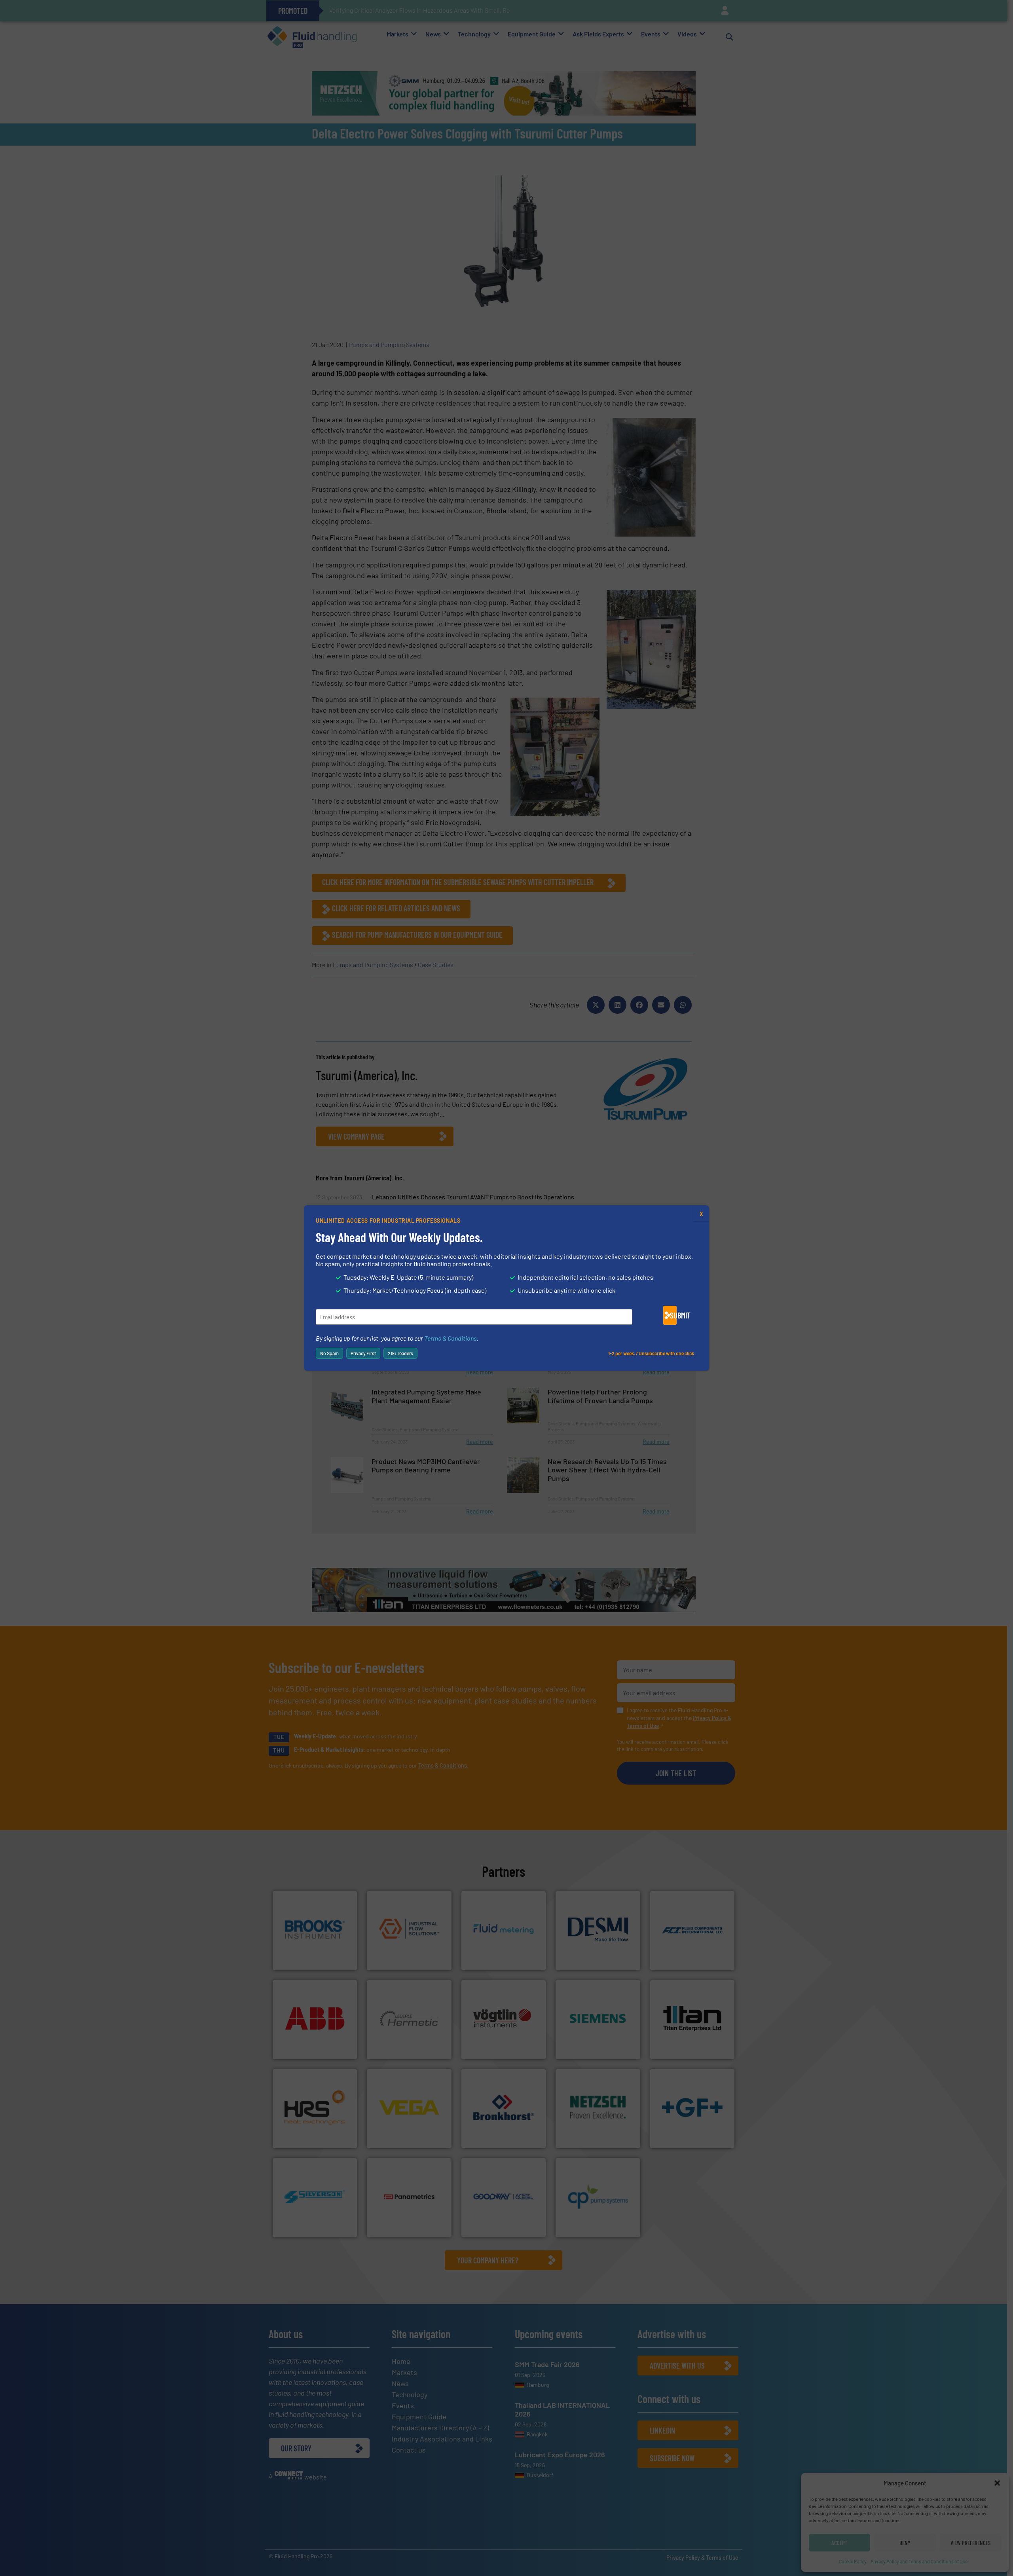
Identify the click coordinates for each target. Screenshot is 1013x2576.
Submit (673, 1315)
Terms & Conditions (451, 1338)
